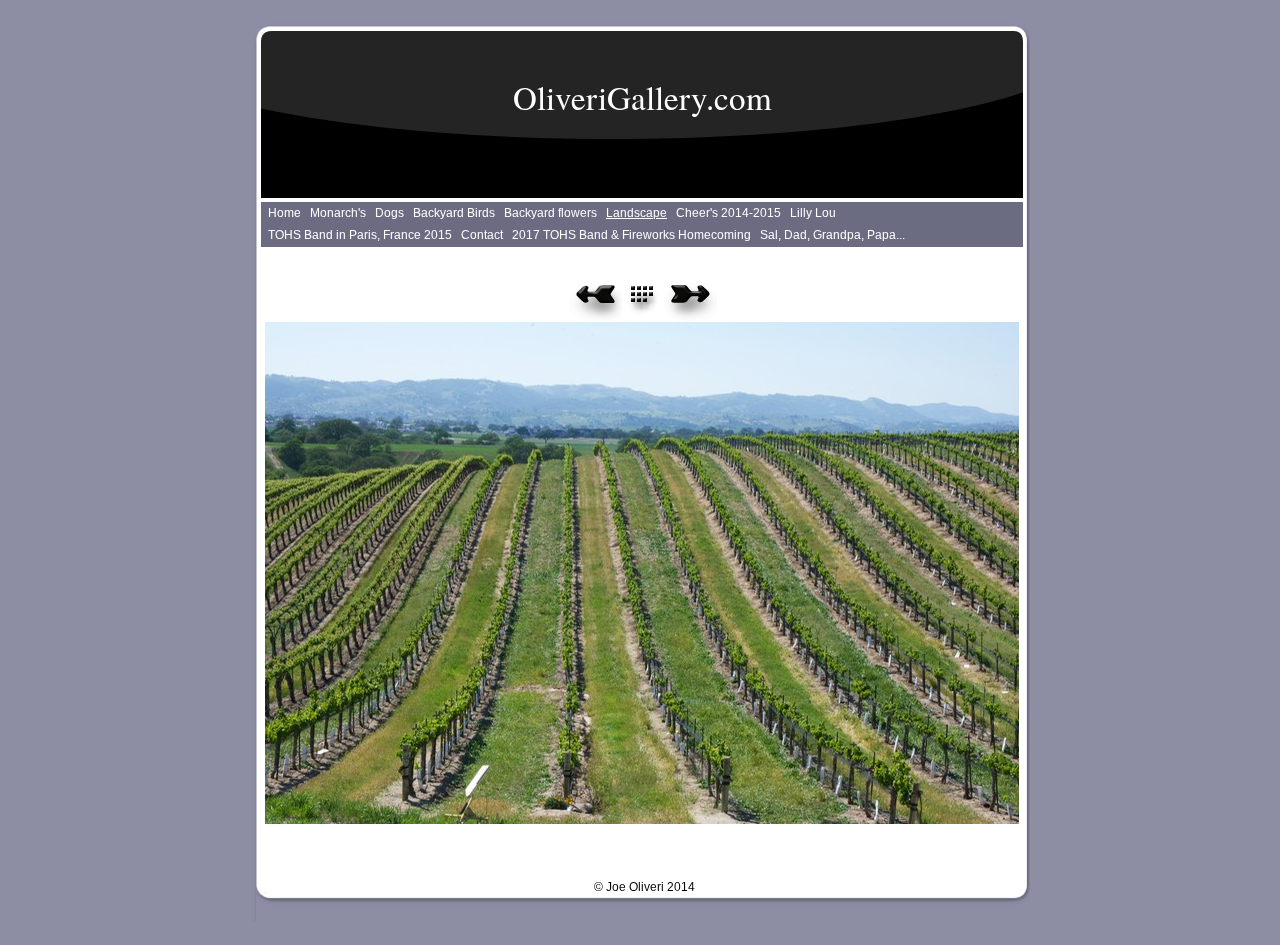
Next (690, 301)
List (653, 301)
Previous (595, 301)
